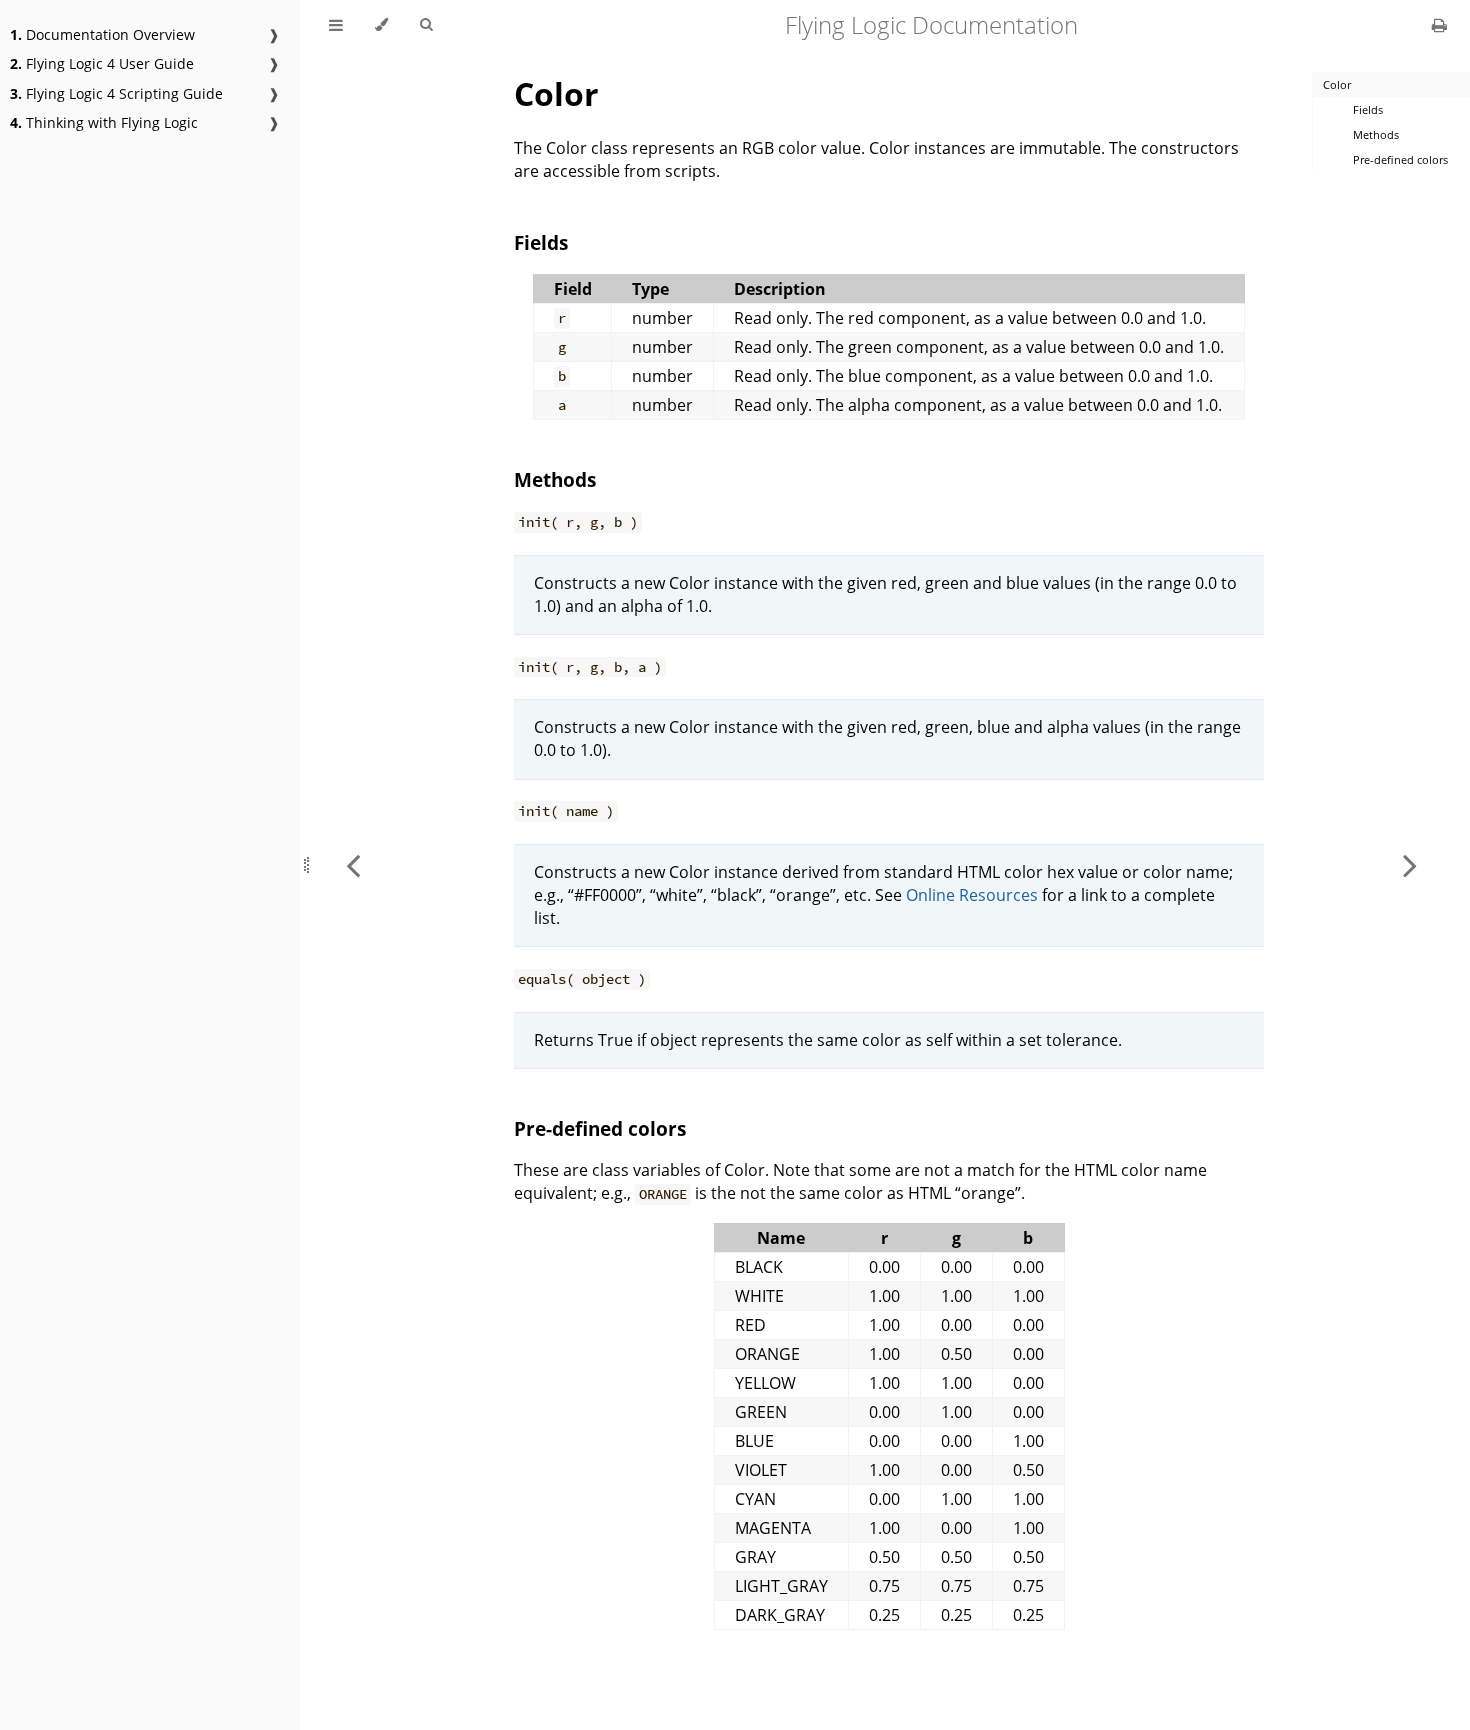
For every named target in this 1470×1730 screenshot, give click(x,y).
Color (556, 93)
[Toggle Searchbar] (426, 25)
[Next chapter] (1410, 865)
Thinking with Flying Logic (104, 122)
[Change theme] (381, 25)
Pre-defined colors (600, 1128)
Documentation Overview (102, 34)
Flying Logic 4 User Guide (102, 63)
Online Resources (972, 895)
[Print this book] (1439, 25)
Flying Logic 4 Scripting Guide (116, 93)
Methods (555, 479)
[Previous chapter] (353, 865)
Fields (541, 242)
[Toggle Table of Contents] (336, 25)
